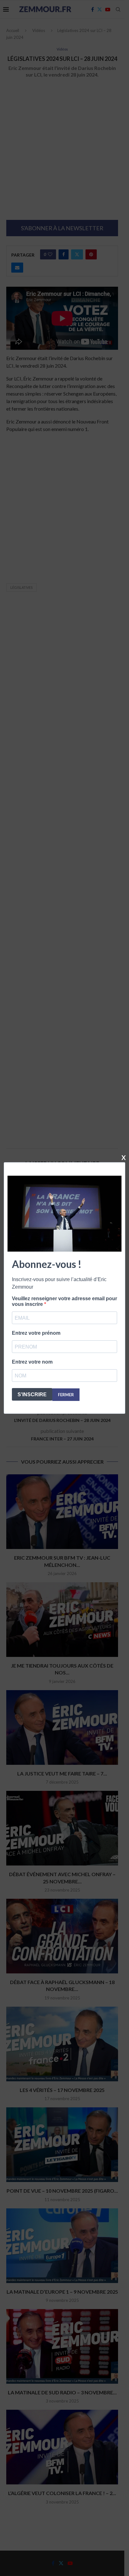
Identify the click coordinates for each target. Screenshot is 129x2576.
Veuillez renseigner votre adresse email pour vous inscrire (64, 1301)
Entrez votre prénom (36, 1333)
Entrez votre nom (32, 1362)
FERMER (66, 1395)
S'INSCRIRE (32, 1394)
